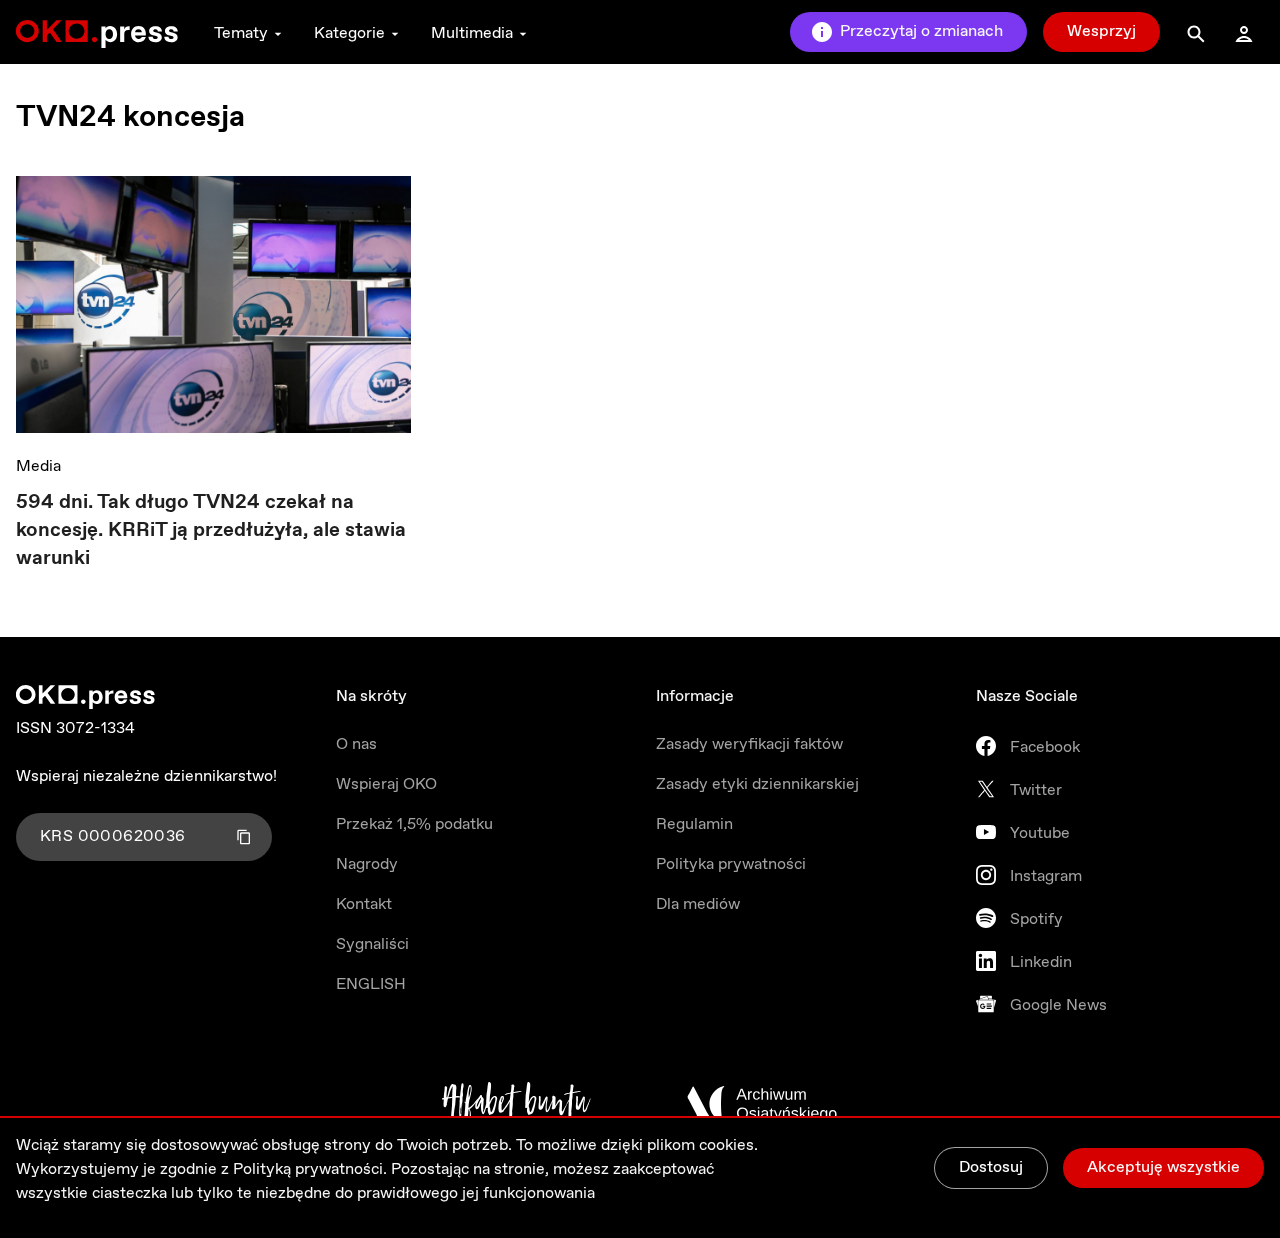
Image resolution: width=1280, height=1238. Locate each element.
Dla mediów (698, 904)
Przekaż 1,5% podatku (414, 824)
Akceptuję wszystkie (1163, 1167)
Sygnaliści (372, 944)
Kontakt (364, 904)
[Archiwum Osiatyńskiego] (762, 1104)
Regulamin (694, 824)
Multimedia (472, 33)
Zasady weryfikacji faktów (749, 744)
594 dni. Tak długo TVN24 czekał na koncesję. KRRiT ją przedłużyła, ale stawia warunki (211, 530)
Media (38, 466)
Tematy (241, 33)
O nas (356, 744)
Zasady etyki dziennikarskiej (757, 784)
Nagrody (367, 864)
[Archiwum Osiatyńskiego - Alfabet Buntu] (516, 1104)
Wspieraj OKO (386, 784)
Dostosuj (991, 1167)
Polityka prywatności (731, 864)
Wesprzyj (1101, 31)
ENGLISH (371, 984)
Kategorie (349, 33)
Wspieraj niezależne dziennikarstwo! (146, 776)
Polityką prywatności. (310, 1169)
